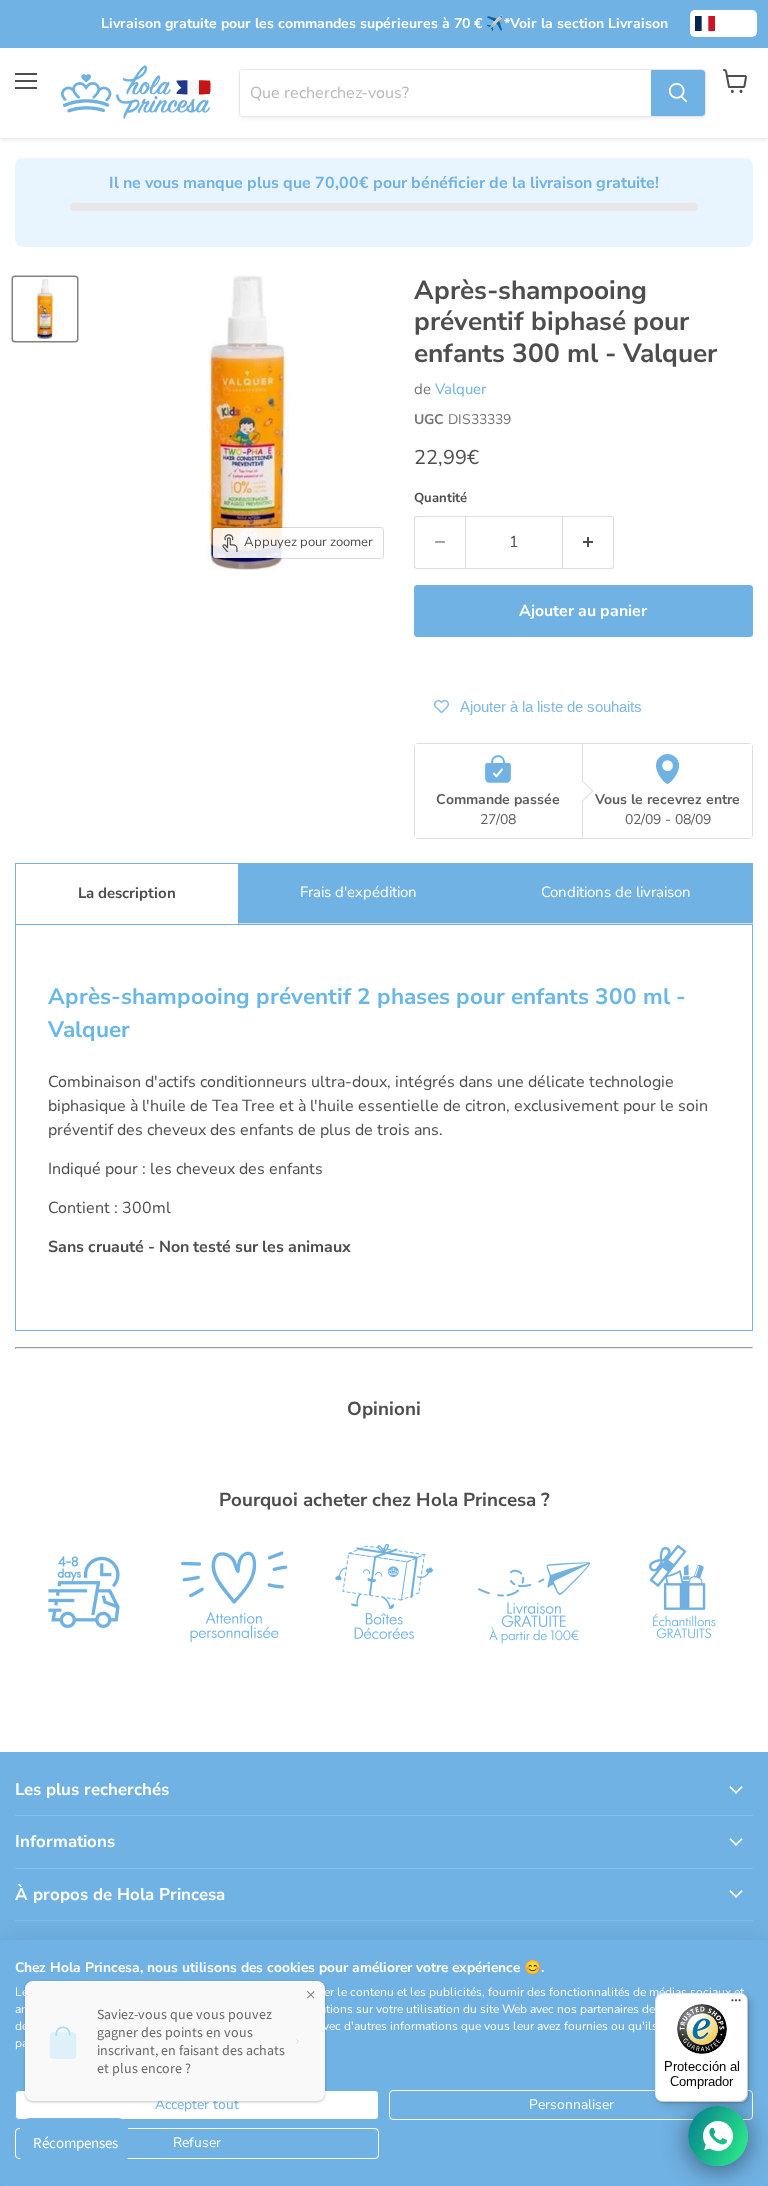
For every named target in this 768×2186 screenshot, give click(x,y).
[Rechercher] (678, 93)
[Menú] (736, 2005)
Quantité (440, 498)
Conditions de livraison (616, 892)
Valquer (460, 389)
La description (127, 893)
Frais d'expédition (358, 892)
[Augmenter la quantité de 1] (588, 542)
